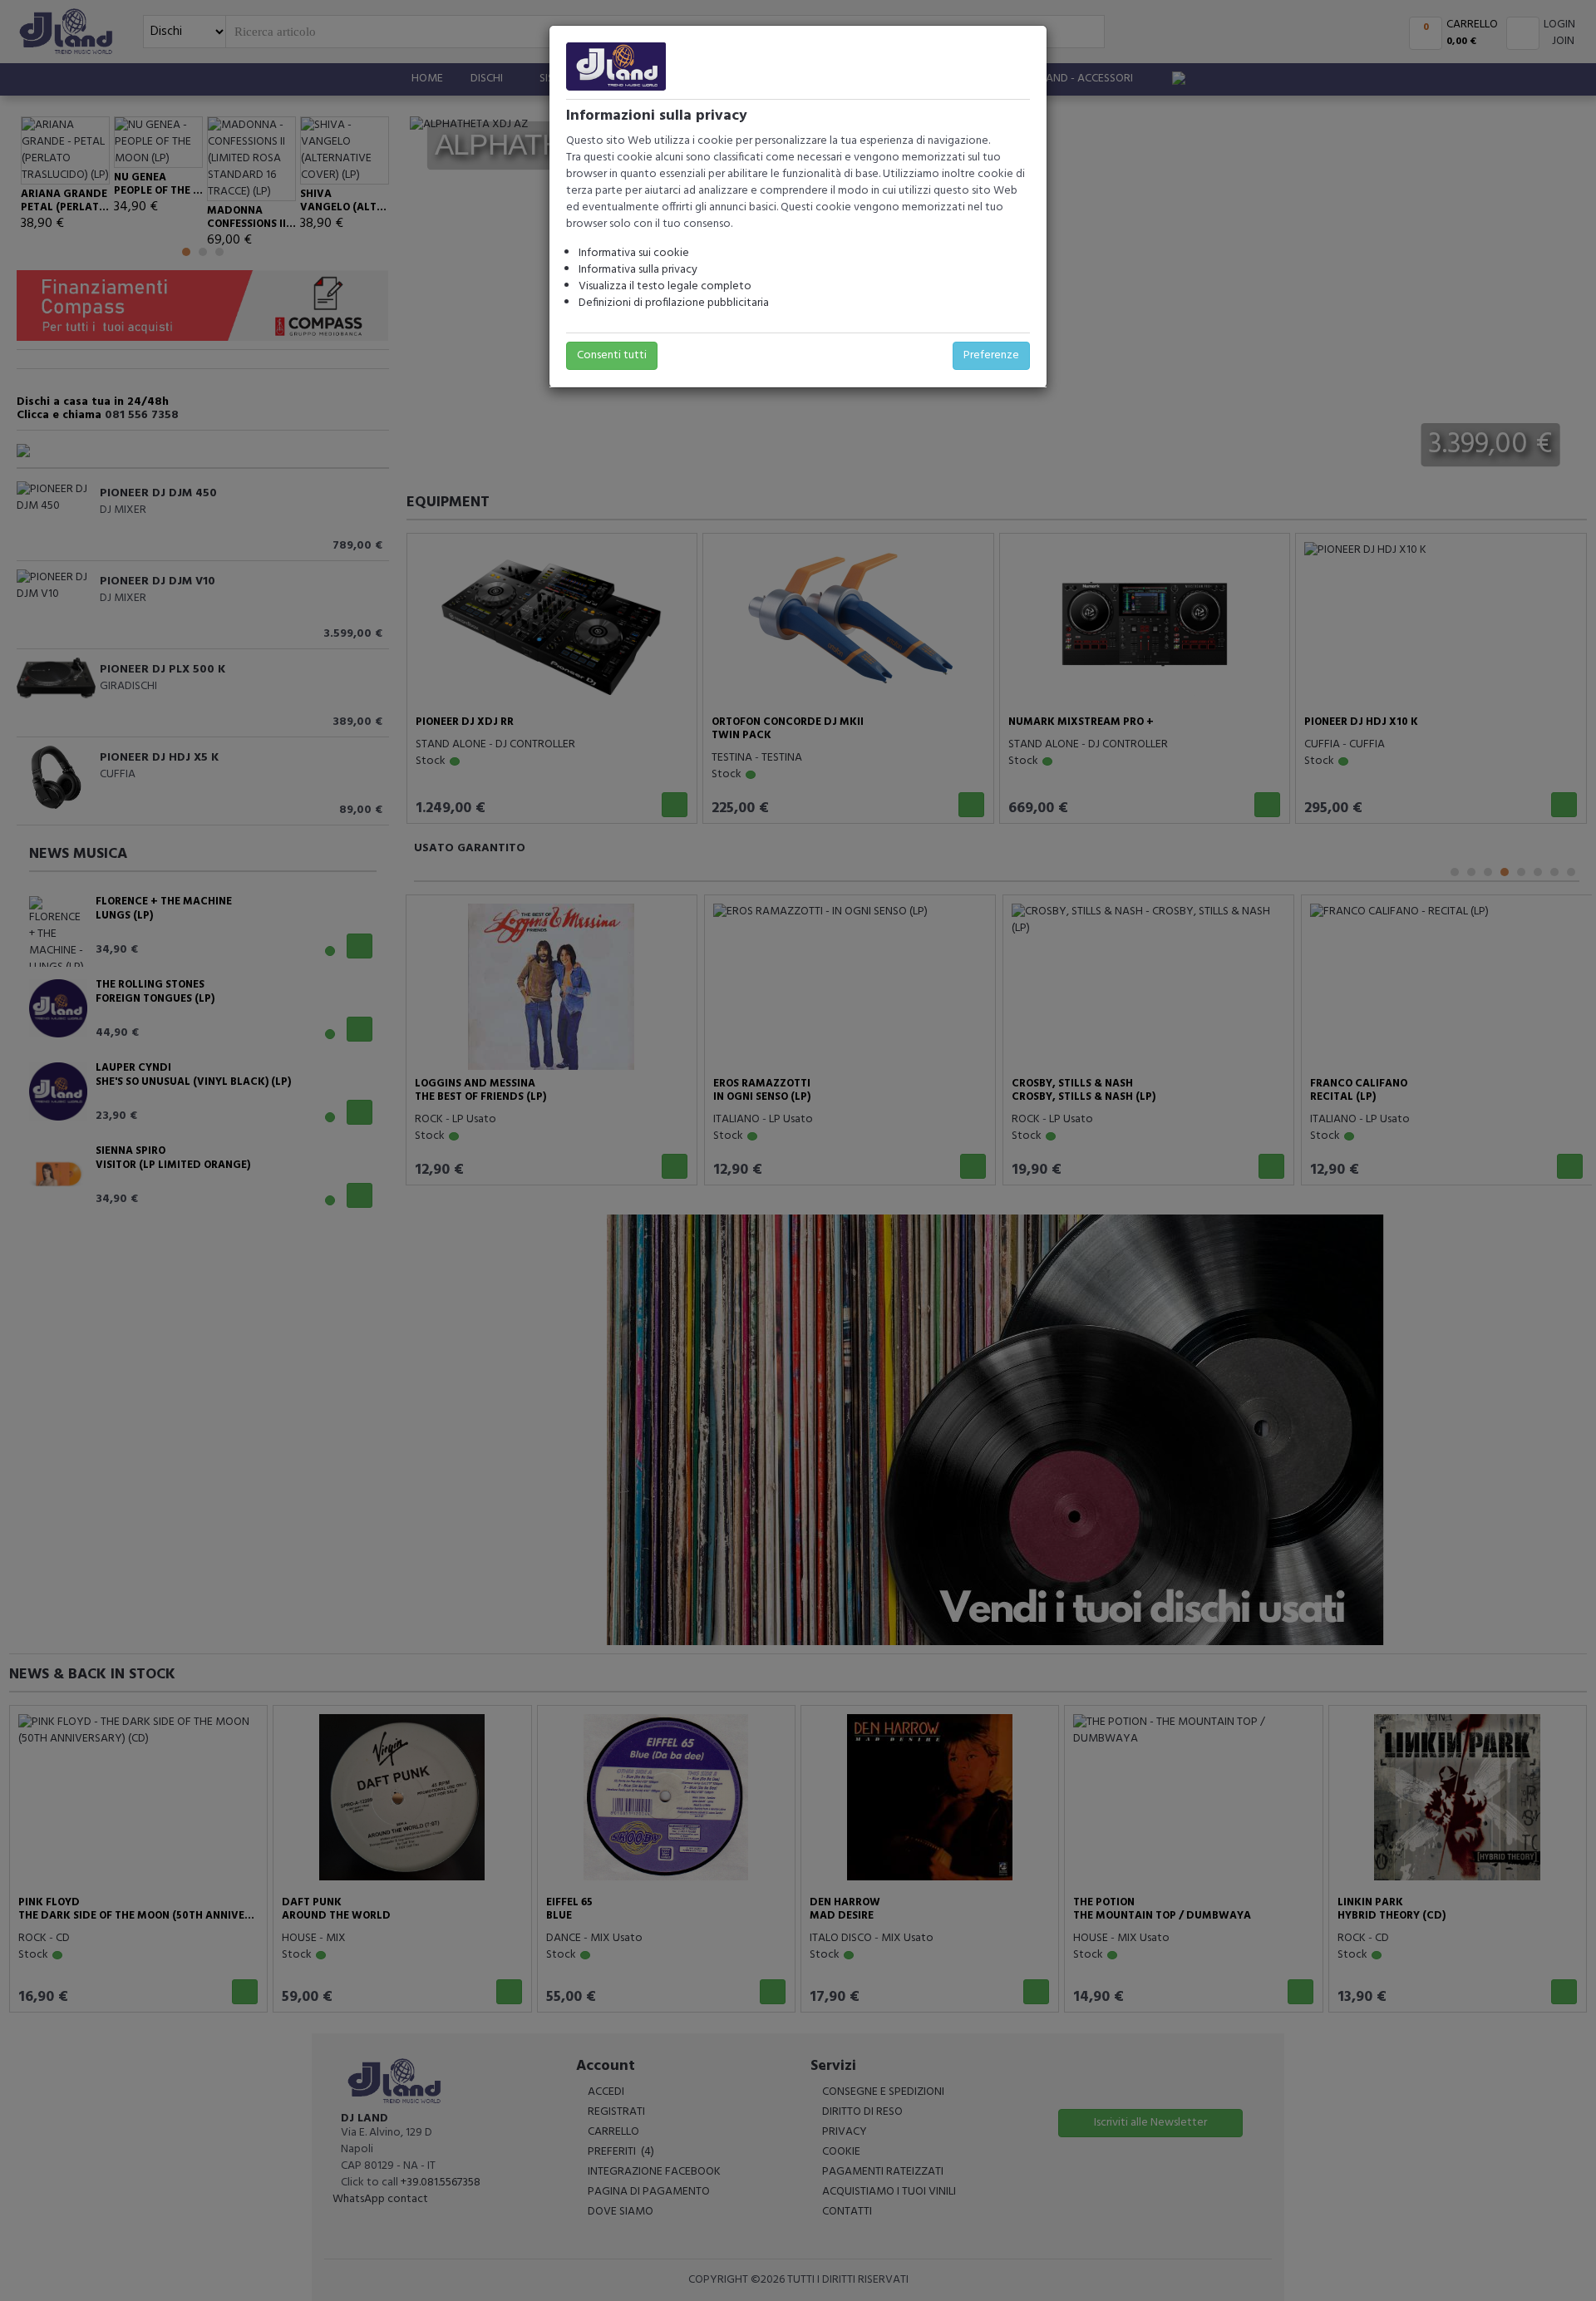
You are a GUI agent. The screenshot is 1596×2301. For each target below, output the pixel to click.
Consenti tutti (612, 355)
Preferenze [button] (991, 355)
